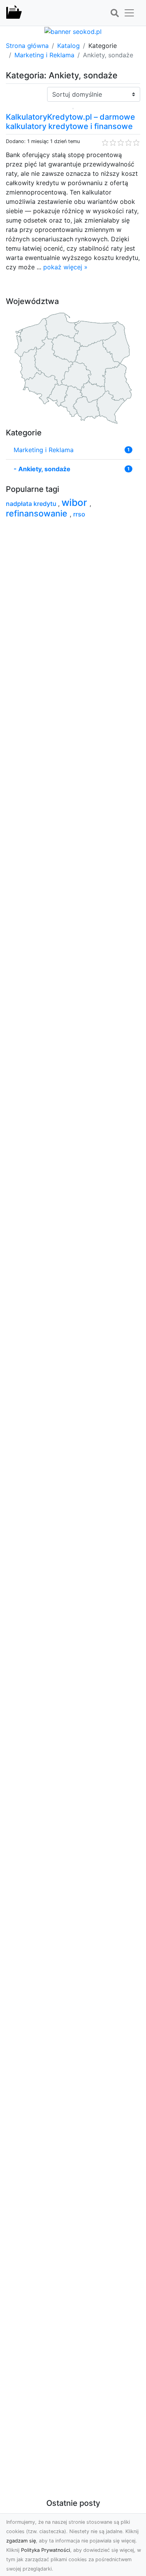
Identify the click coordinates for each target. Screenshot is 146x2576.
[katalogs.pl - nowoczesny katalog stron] (14, 13)
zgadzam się (21, 2541)
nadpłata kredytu (32, 504)
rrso (79, 514)
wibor (76, 502)
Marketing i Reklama (44, 55)
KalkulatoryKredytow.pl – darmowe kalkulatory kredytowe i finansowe (70, 122)
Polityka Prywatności (46, 2550)
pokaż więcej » (65, 267)
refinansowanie (38, 513)
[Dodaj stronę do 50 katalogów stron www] (73, 31)
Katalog (69, 46)
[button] (114, 13)
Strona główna (27, 46)
